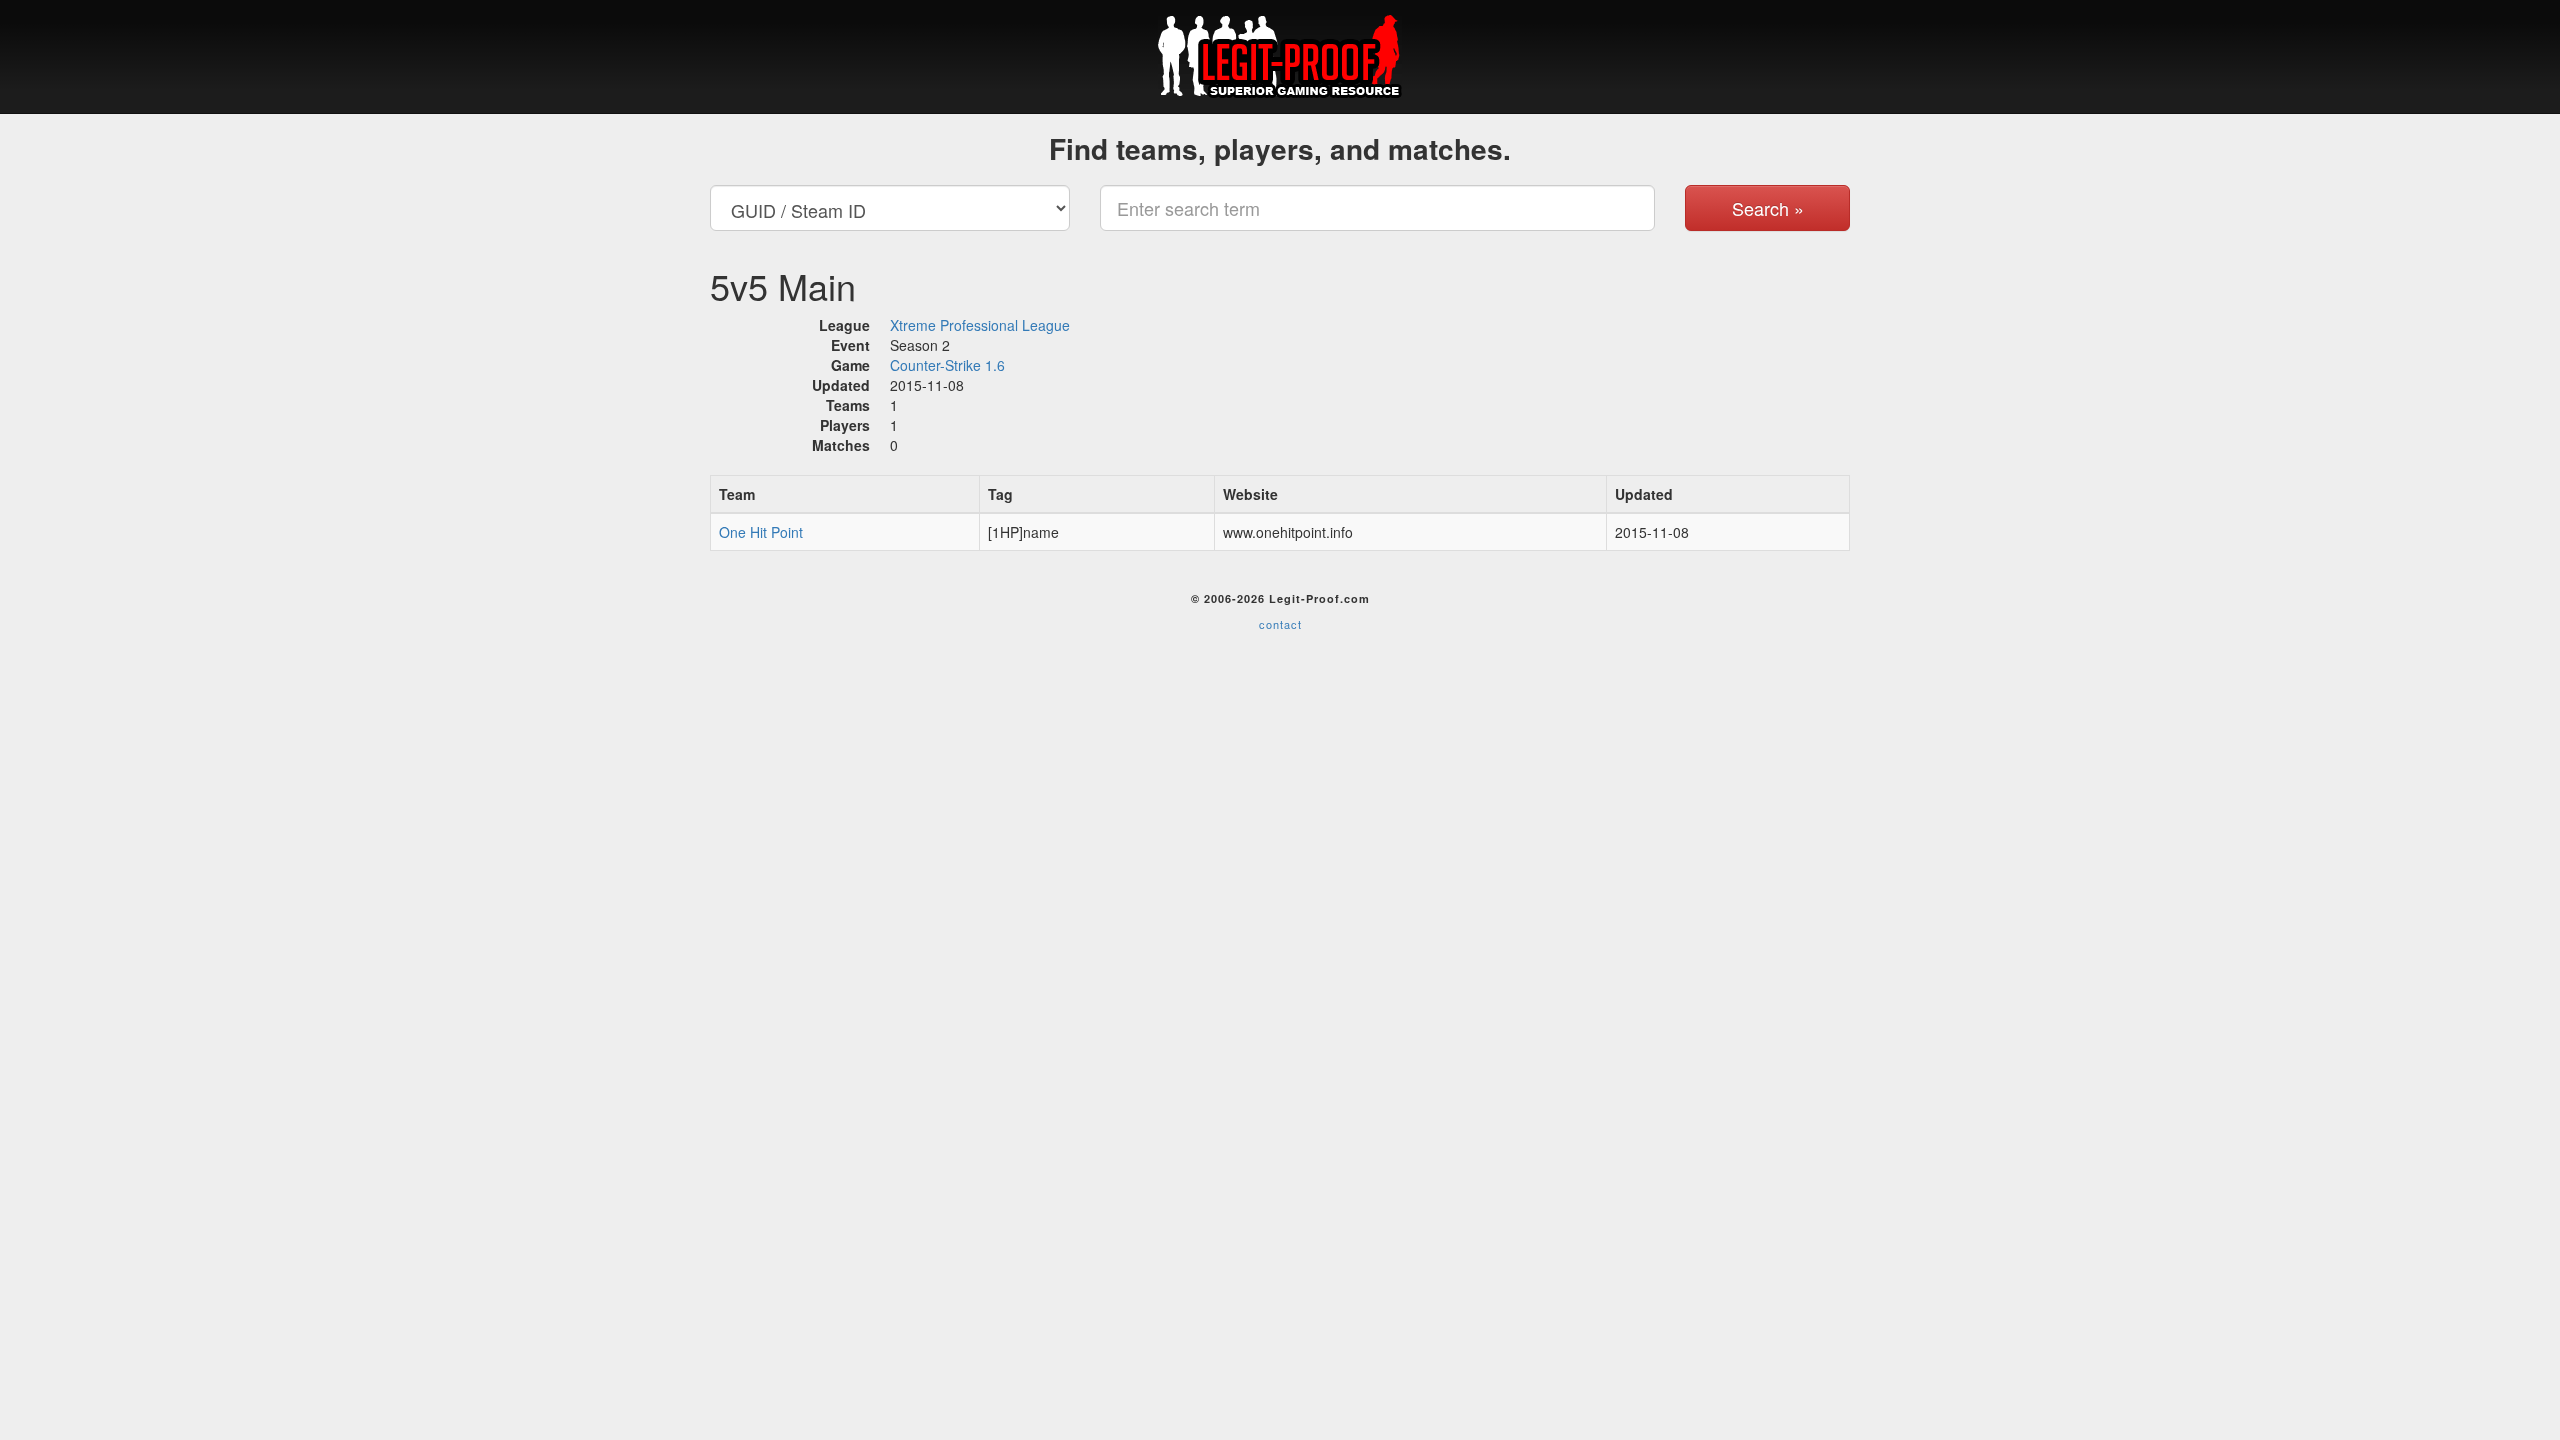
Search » (1768, 208)
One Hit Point (761, 532)
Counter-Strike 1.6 (947, 365)
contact (1280, 624)
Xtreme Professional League (980, 325)
